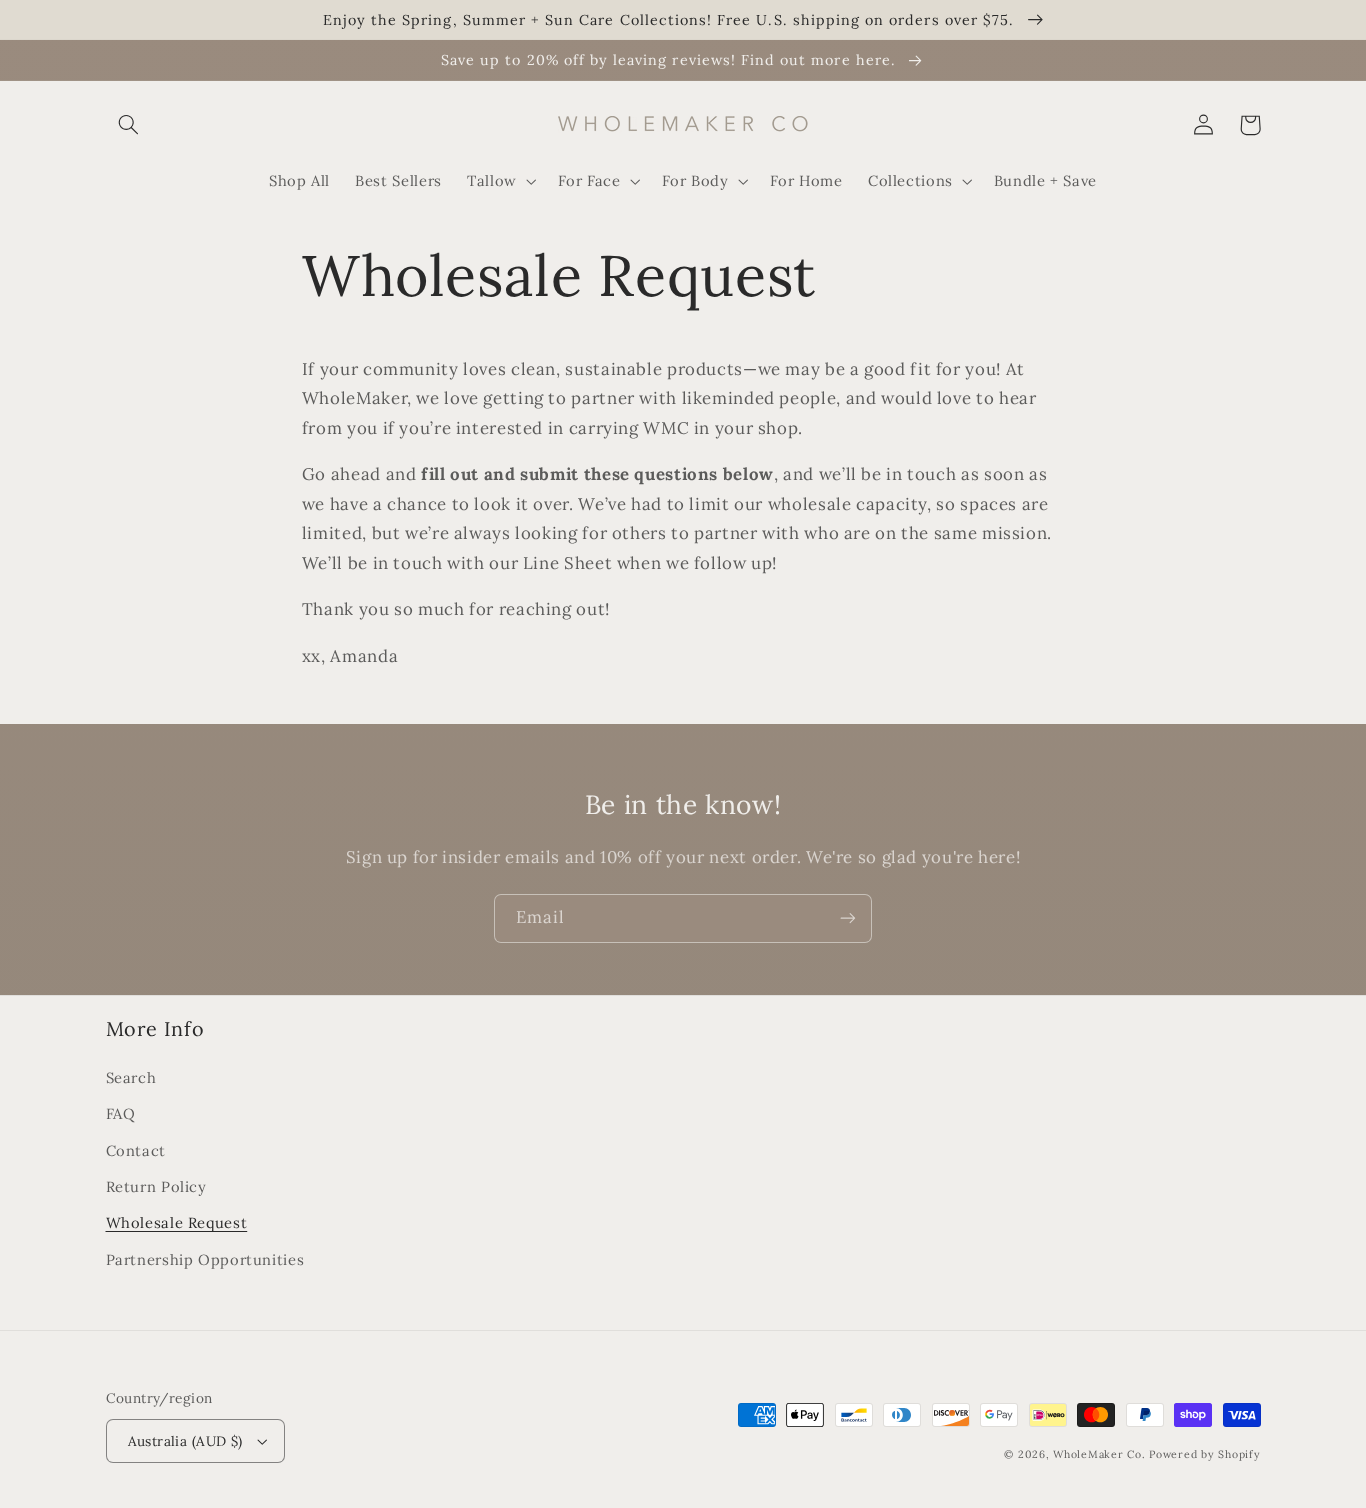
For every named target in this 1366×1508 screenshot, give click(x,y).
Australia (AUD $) (185, 1441)
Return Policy (156, 1186)
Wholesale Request (177, 1222)
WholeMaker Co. (1101, 1454)
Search (131, 1077)
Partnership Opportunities (205, 1259)
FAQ (121, 1113)
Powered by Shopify (1204, 1454)
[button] (129, 125)
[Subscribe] (848, 918)
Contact (136, 1150)
